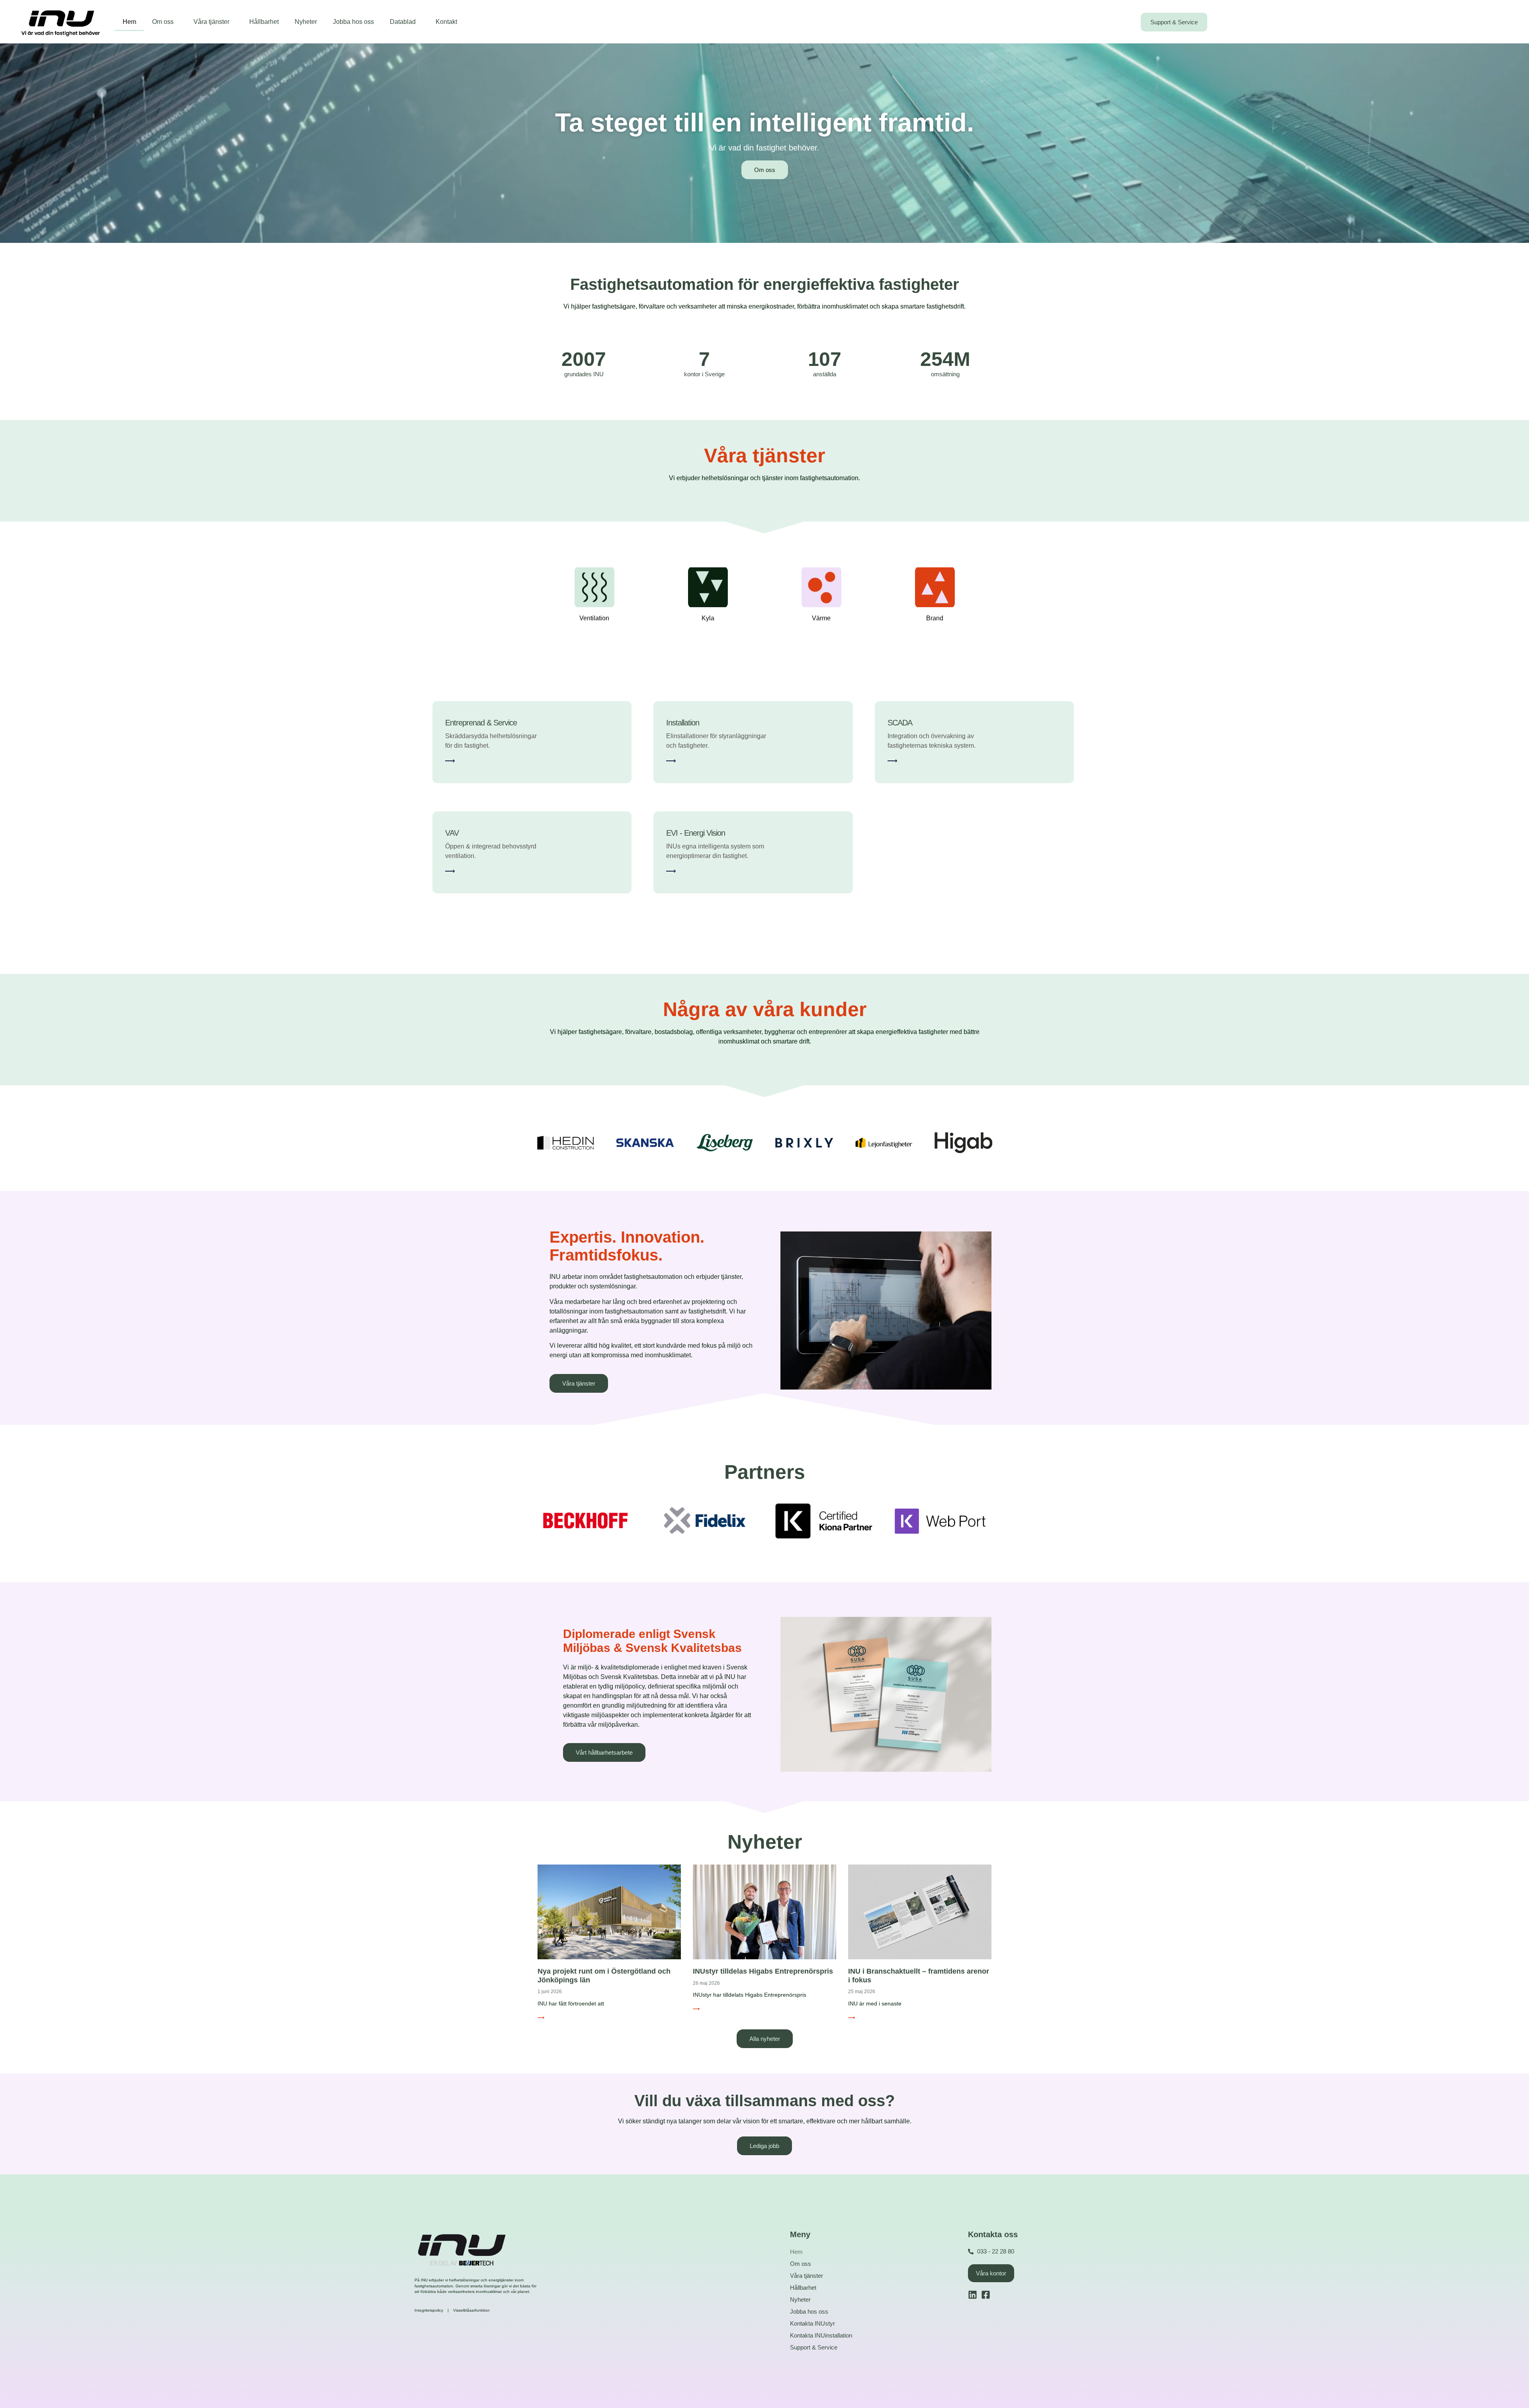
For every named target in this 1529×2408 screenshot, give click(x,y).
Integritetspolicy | (434, 2310)
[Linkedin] (973, 2295)
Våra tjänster (211, 22)
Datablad (403, 22)
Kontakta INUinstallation (821, 2335)
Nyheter (306, 22)
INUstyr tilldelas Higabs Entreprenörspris (763, 1971)
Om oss (163, 22)
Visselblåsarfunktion (471, 2310)
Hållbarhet (264, 22)
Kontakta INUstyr (812, 2323)
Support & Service (814, 2347)
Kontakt (446, 22)
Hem (129, 22)
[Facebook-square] (986, 2295)
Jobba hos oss (353, 22)
